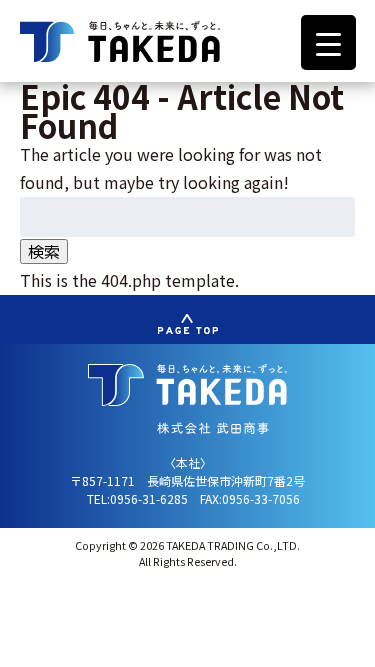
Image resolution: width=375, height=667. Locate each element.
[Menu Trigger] (328, 42)
